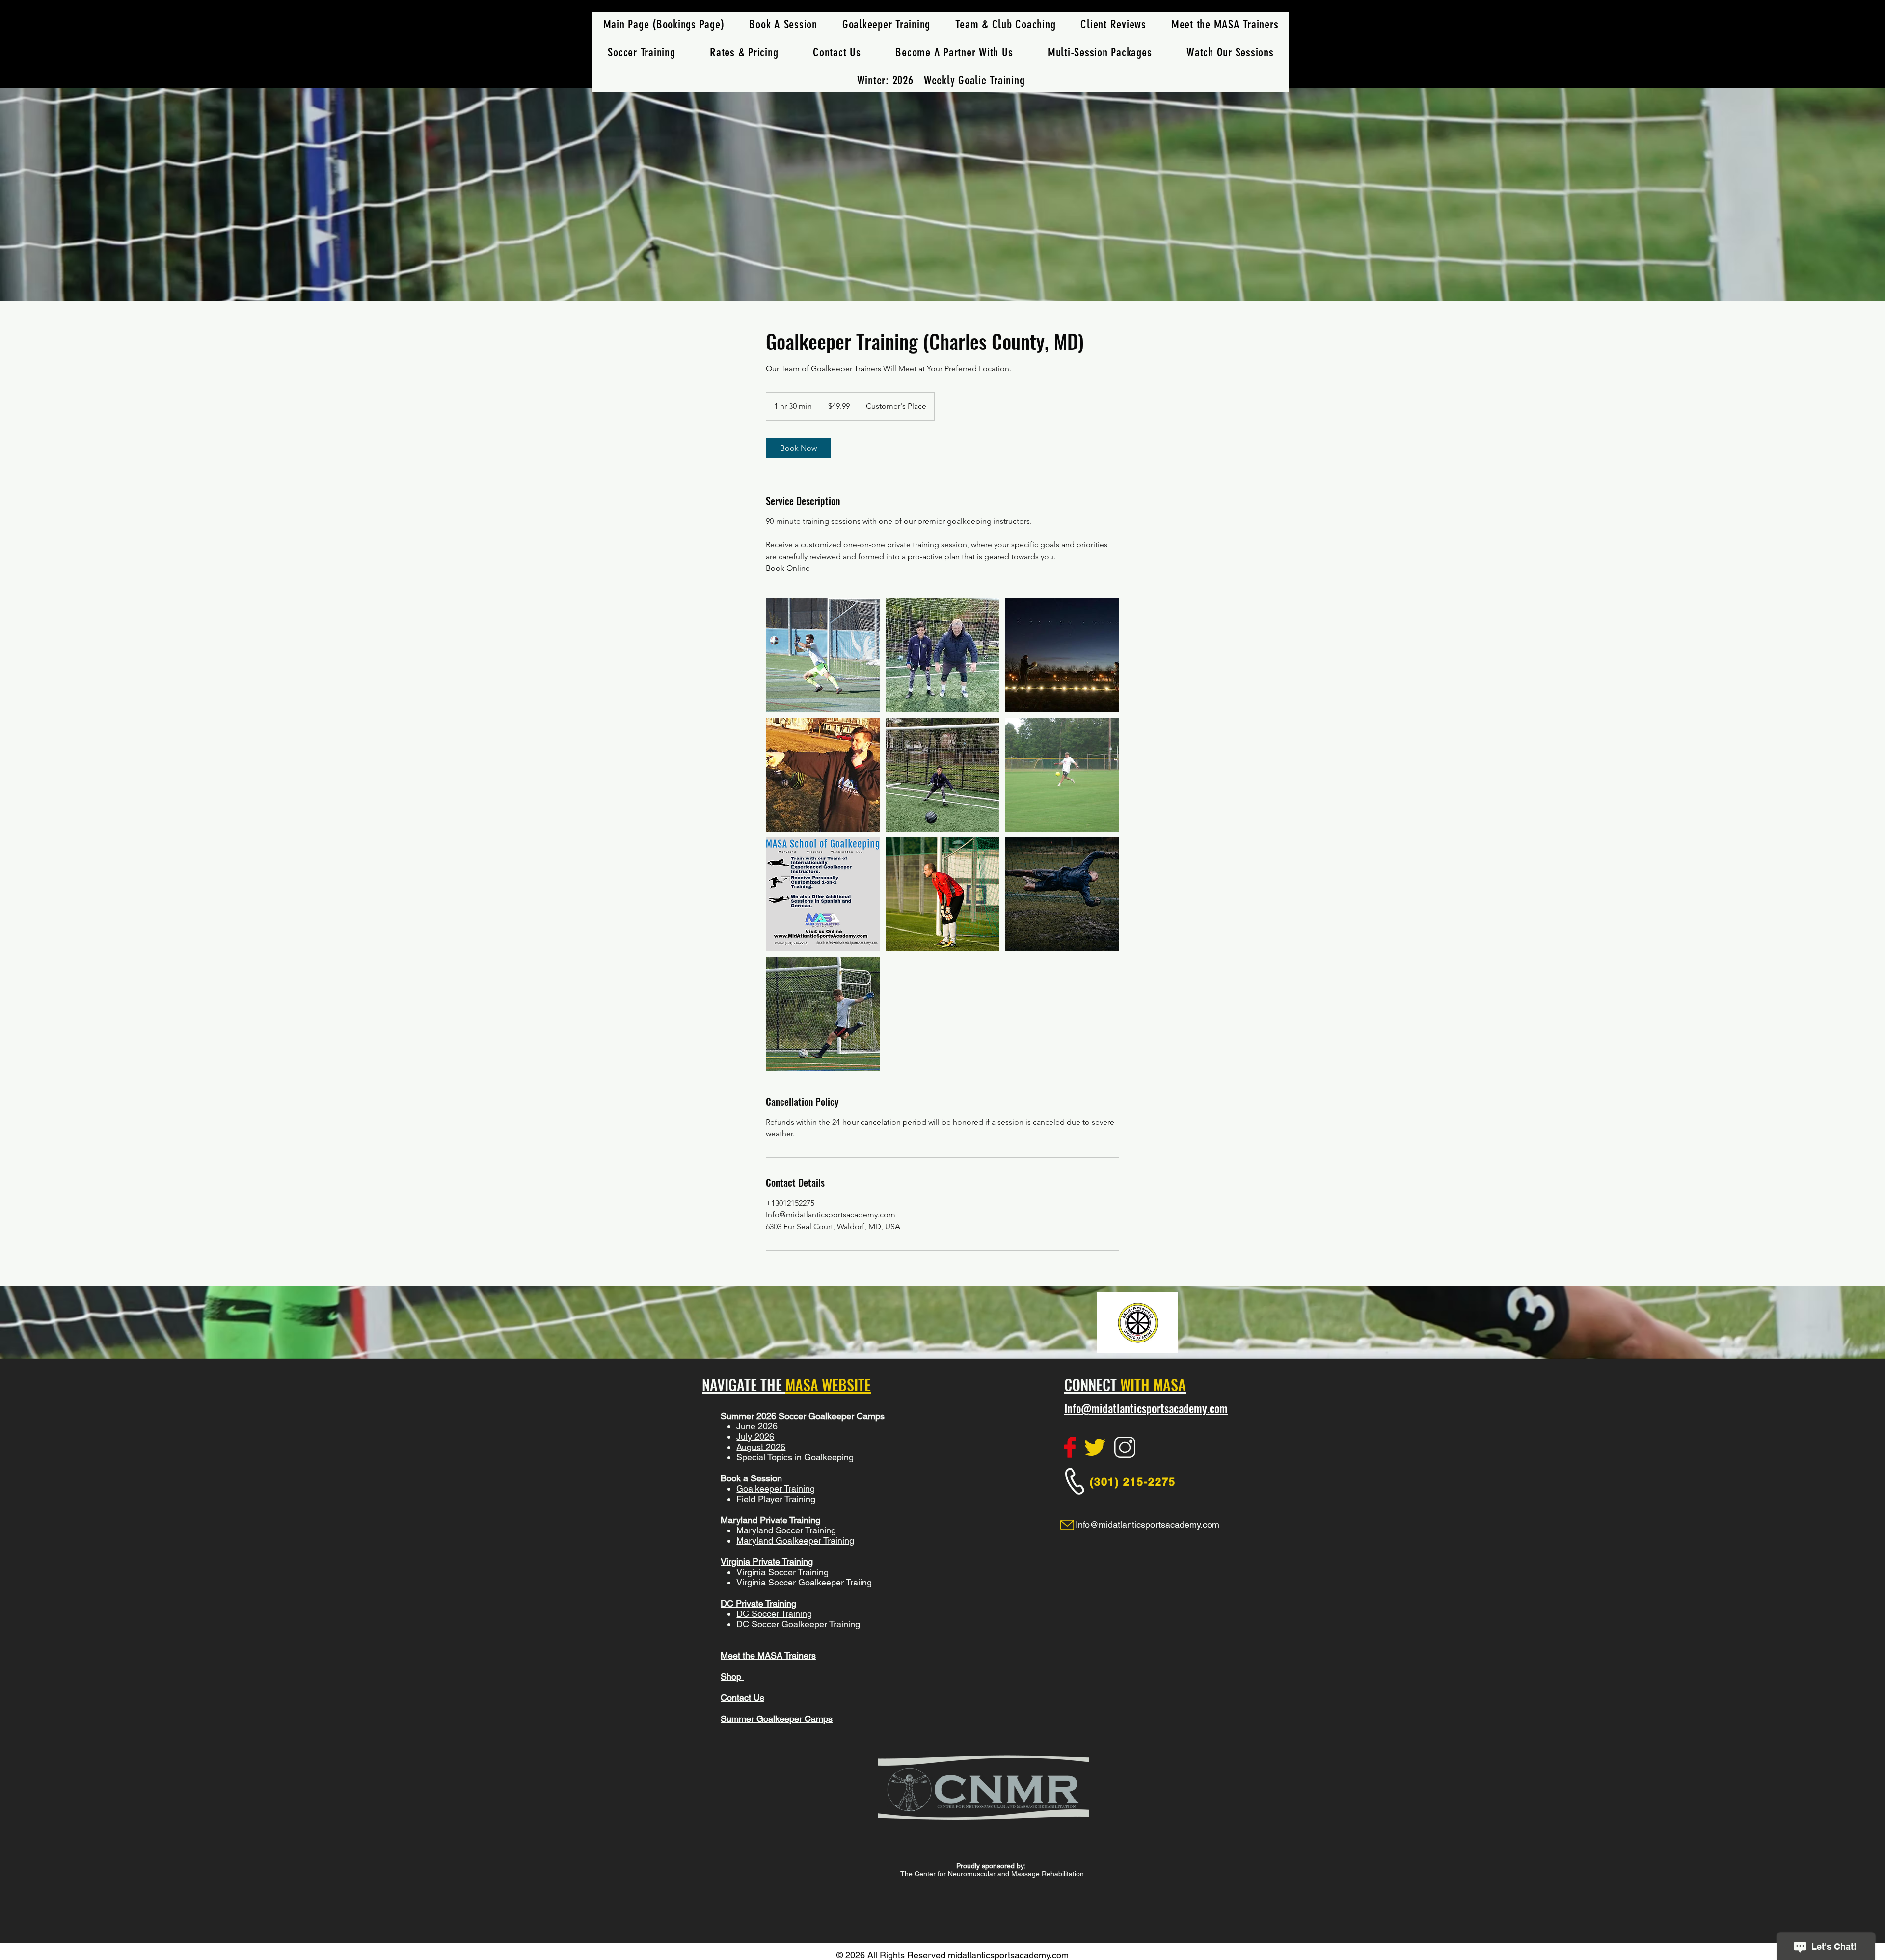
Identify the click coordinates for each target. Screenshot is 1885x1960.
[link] (798, 448)
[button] (642, 52)
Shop (732, 1677)
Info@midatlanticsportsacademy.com (1146, 1408)
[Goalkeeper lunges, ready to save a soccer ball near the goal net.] (823, 655)
